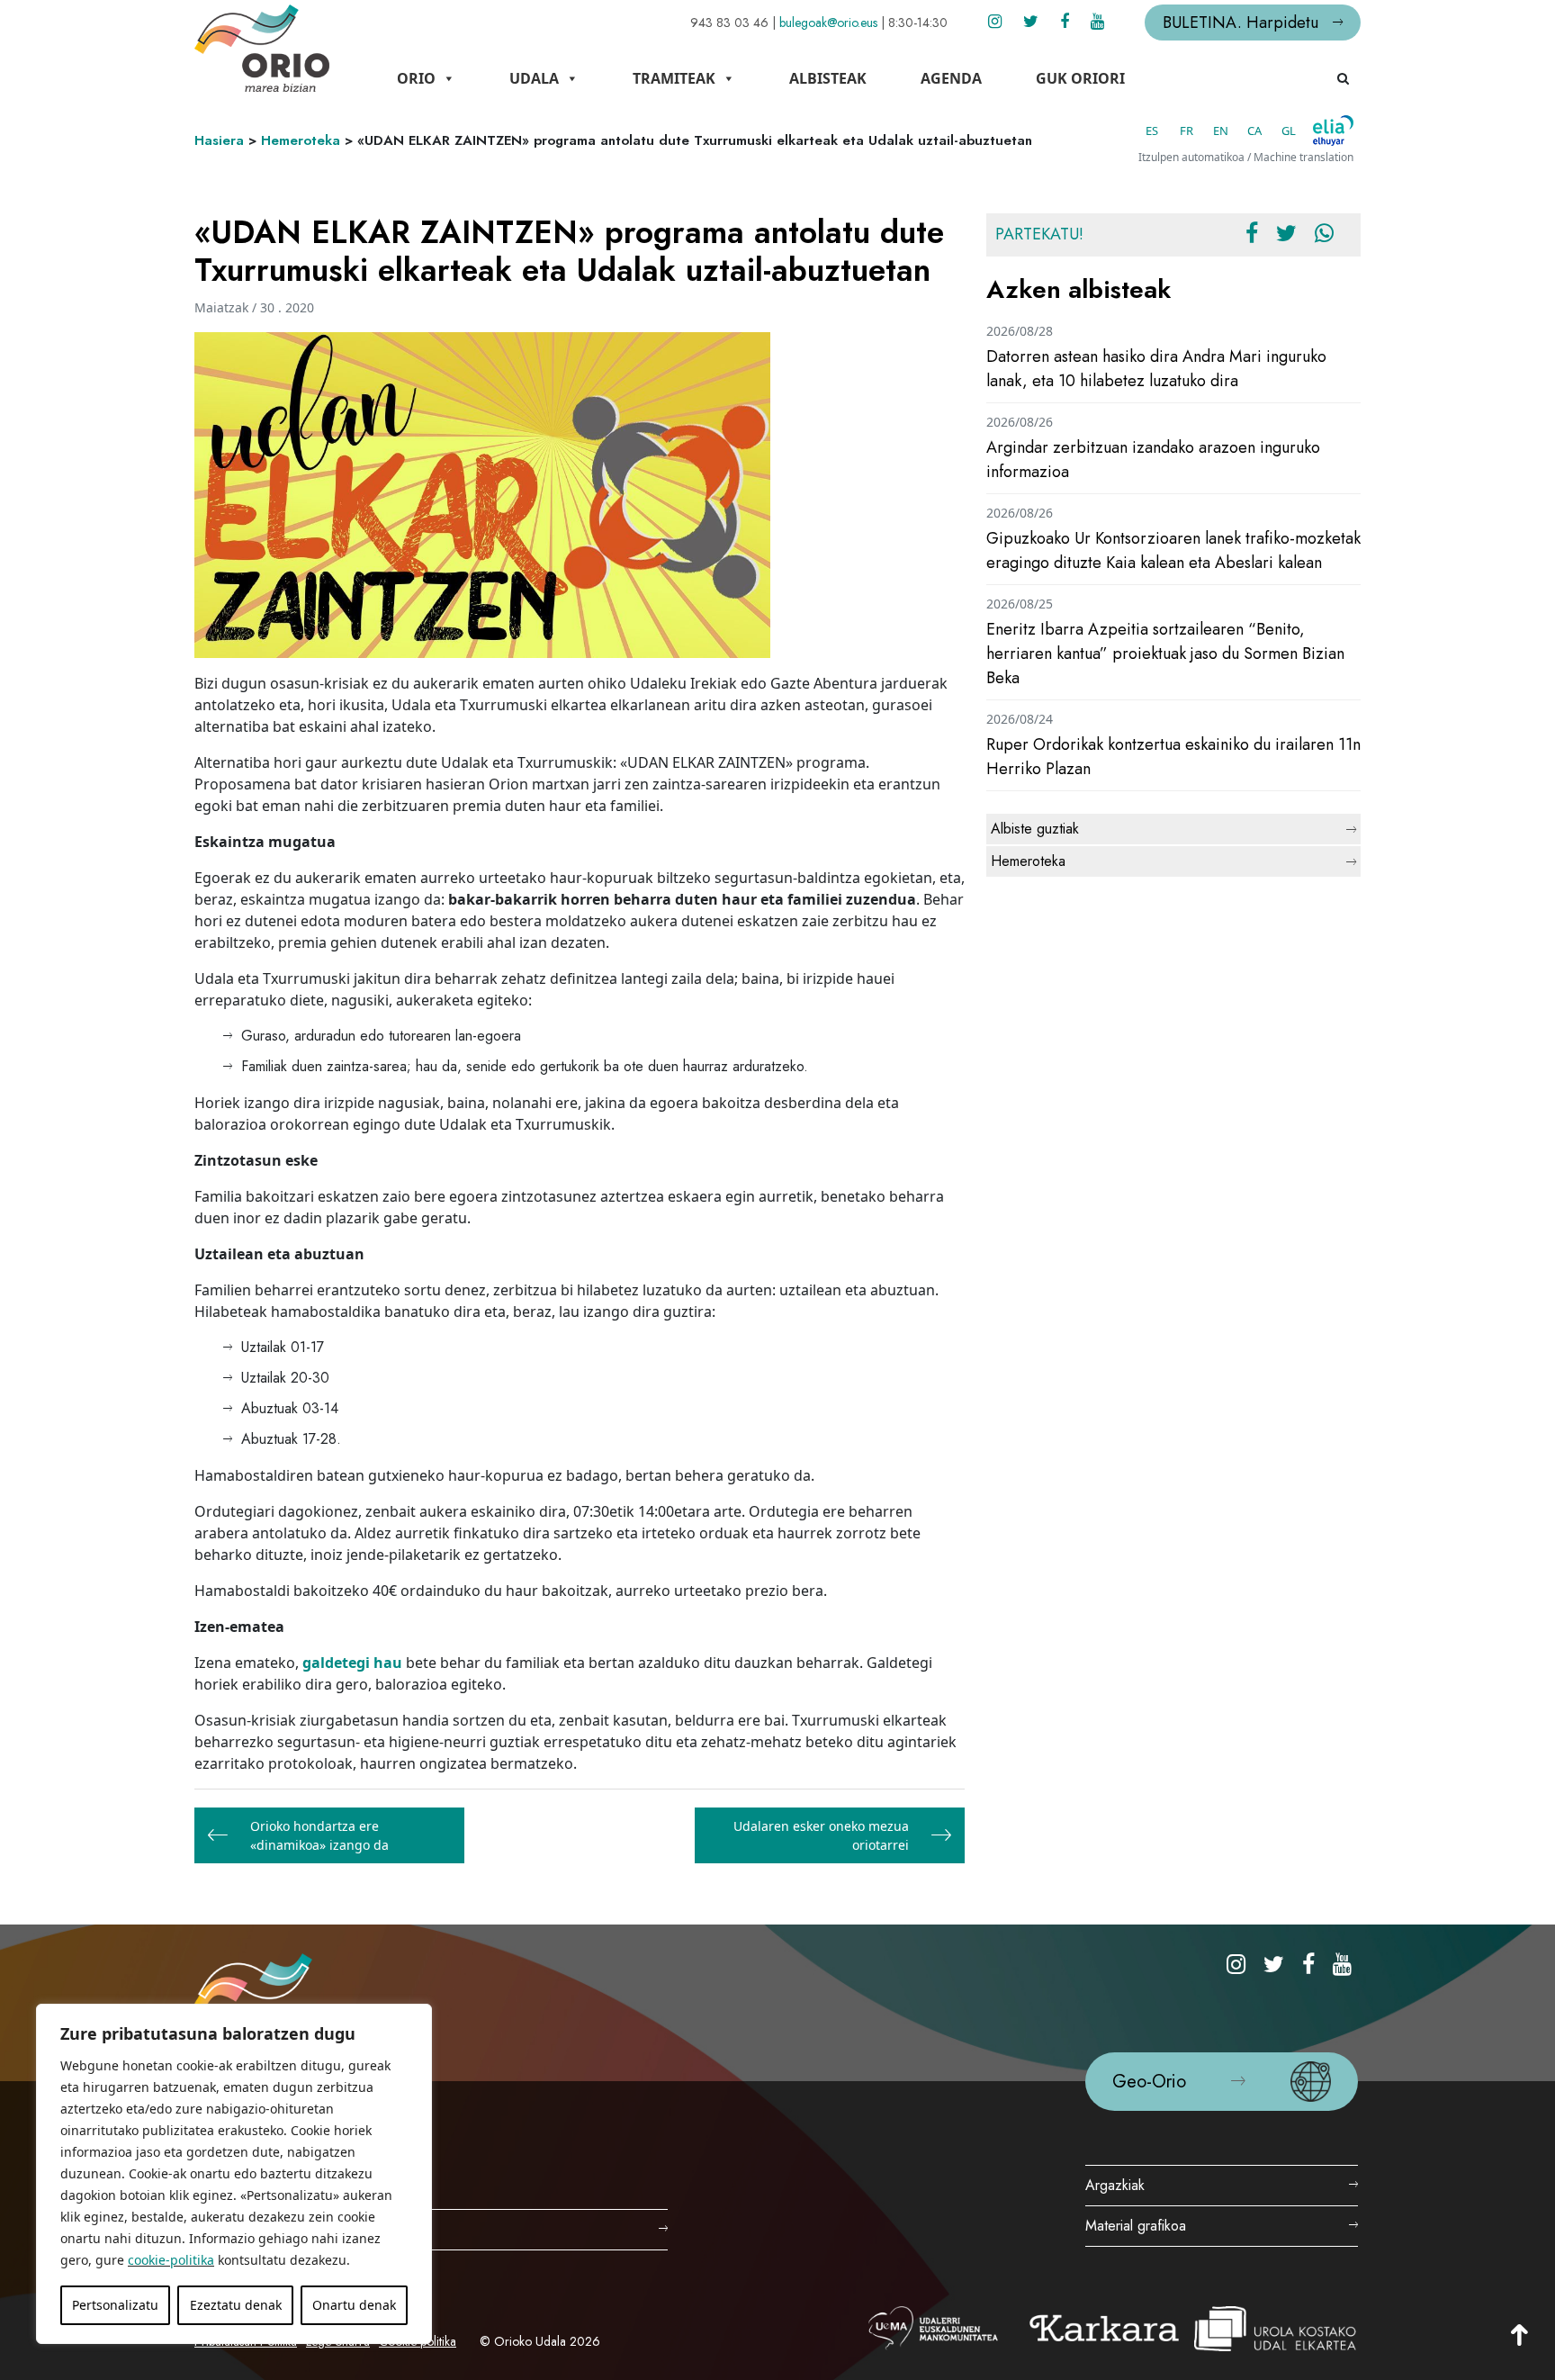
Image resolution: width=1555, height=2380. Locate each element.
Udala (534, 78)
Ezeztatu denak (236, 2305)
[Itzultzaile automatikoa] (1333, 131)
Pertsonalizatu (115, 2305)
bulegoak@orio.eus (828, 23)
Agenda (951, 78)
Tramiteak (674, 78)
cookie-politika (171, 2260)
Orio (416, 78)
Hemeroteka (301, 140)
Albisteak (828, 78)
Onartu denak (354, 2305)
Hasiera (219, 140)
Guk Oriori (1080, 78)
